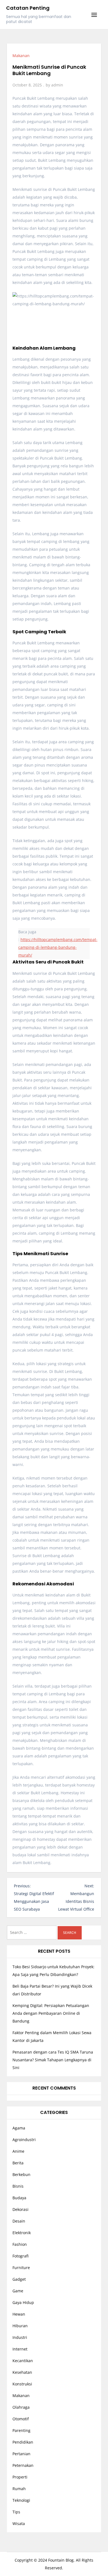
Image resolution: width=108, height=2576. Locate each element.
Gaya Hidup (23, 2302)
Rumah (19, 2489)
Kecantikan (23, 2361)
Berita (18, 2163)
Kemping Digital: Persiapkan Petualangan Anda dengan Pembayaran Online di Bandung (51, 2013)
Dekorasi (20, 2209)
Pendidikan (23, 2442)
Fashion (20, 2244)
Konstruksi (22, 2384)
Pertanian (21, 2454)
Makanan (21, 56)
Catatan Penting (28, 8)
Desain (19, 2221)
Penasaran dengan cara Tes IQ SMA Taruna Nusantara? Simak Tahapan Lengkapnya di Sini (53, 2060)
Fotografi (20, 2256)
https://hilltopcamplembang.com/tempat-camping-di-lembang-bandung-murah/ (58, 947)
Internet (20, 2349)
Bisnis (18, 2186)
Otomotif (21, 2419)
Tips (16, 2512)
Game (18, 2291)
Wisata (19, 2524)
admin (57, 85)
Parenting (21, 2430)
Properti (20, 2477)
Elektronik (22, 2233)
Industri (20, 2337)
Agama (19, 2128)
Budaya (19, 2198)
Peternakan (23, 2465)
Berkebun (21, 2174)
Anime (18, 2151)
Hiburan (20, 2326)
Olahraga (21, 2407)
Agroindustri (24, 2140)
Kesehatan (22, 2372)
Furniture (21, 2268)
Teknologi (21, 2500)
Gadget (19, 2279)
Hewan (19, 2314)
